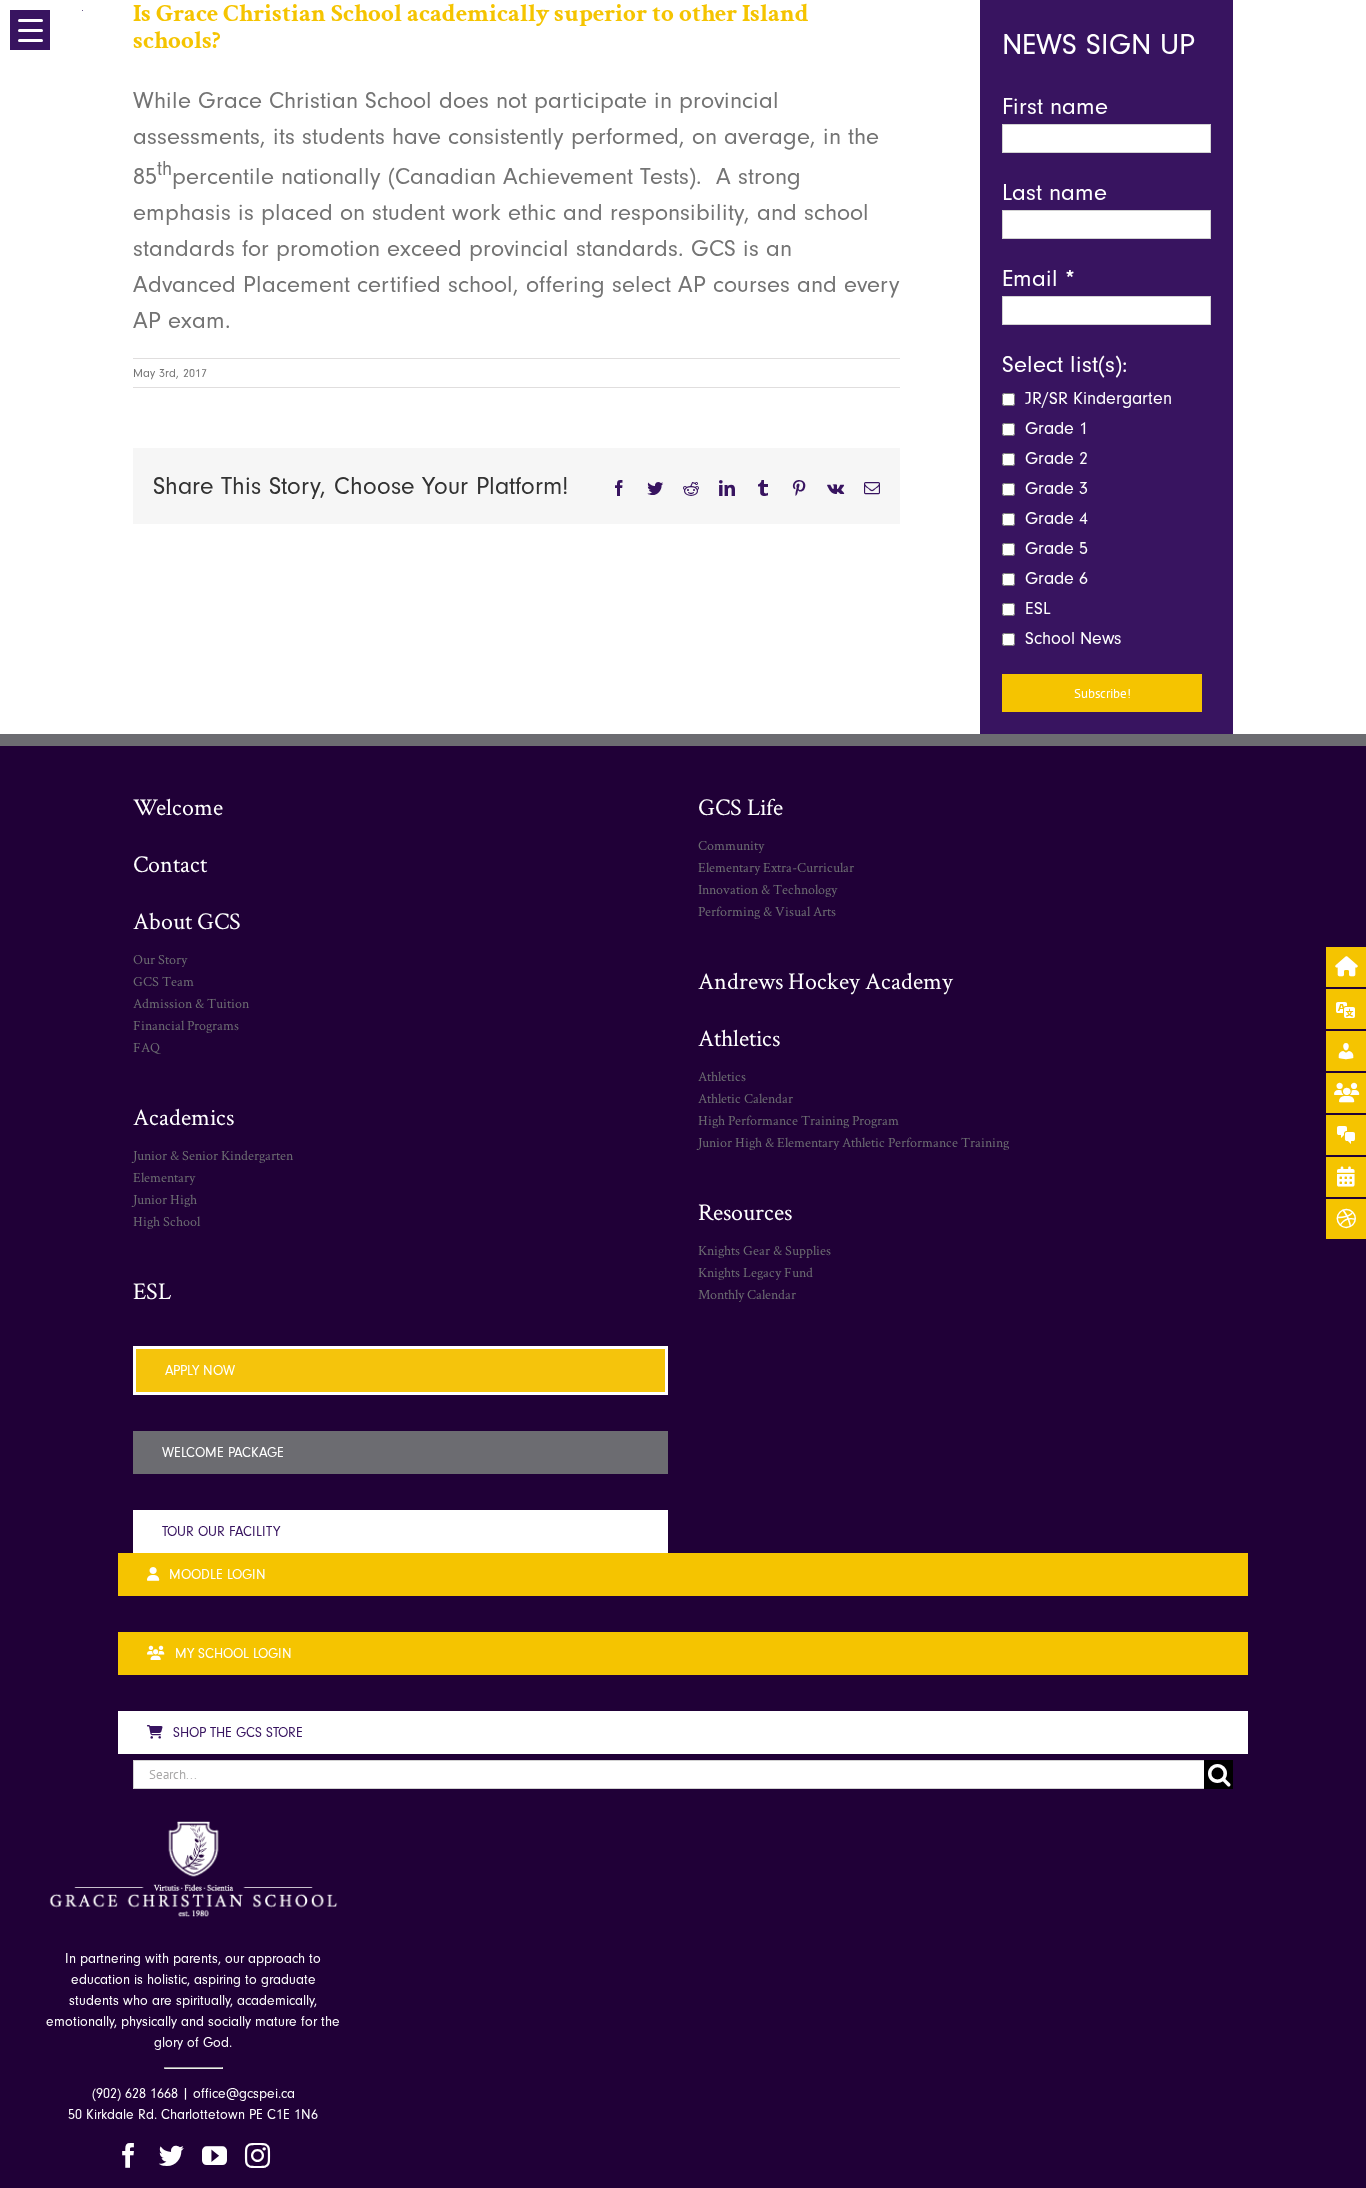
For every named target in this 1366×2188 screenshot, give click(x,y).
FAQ (146, 1047)
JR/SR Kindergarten (1096, 398)
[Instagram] (257, 2155)
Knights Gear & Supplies (764, 1250)
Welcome (178, 806)
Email (1038, 278)
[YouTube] (214, 2155)
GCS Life (740, 806)
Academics (183, 1116)
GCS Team (163, 981)
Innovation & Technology (767, 889)
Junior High (165, 1199)
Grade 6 (1054, 578)
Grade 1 (1054, 428)
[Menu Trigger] (30, 30)
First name (1055, 106)
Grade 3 (1054, 488)
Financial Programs (186, 1025)
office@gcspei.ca (244, 2093)
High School (166, 1221)
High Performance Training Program (798, 1120)
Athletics (739, 1037)
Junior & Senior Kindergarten (213, 1155)
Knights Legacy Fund (755, 1272)
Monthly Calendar (747, 1294)
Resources (745, 1211)
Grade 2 (1054, 458)
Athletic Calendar (745, 1098)
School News (1070, 638)
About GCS (187, 920)
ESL (1035, 608)
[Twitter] (171, 2155)
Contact (170, 863)
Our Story (160, 959)
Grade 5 (1054, 548)
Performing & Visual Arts (767, 911)
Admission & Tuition (191, 1003)
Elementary (164, 1177)
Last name (1054, 192)
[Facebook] (128, 2155)
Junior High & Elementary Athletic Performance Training (853, 1142)
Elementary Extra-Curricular (776, 867)
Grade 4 (1054, 518)
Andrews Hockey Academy (825, 980)
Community (731, 845)
